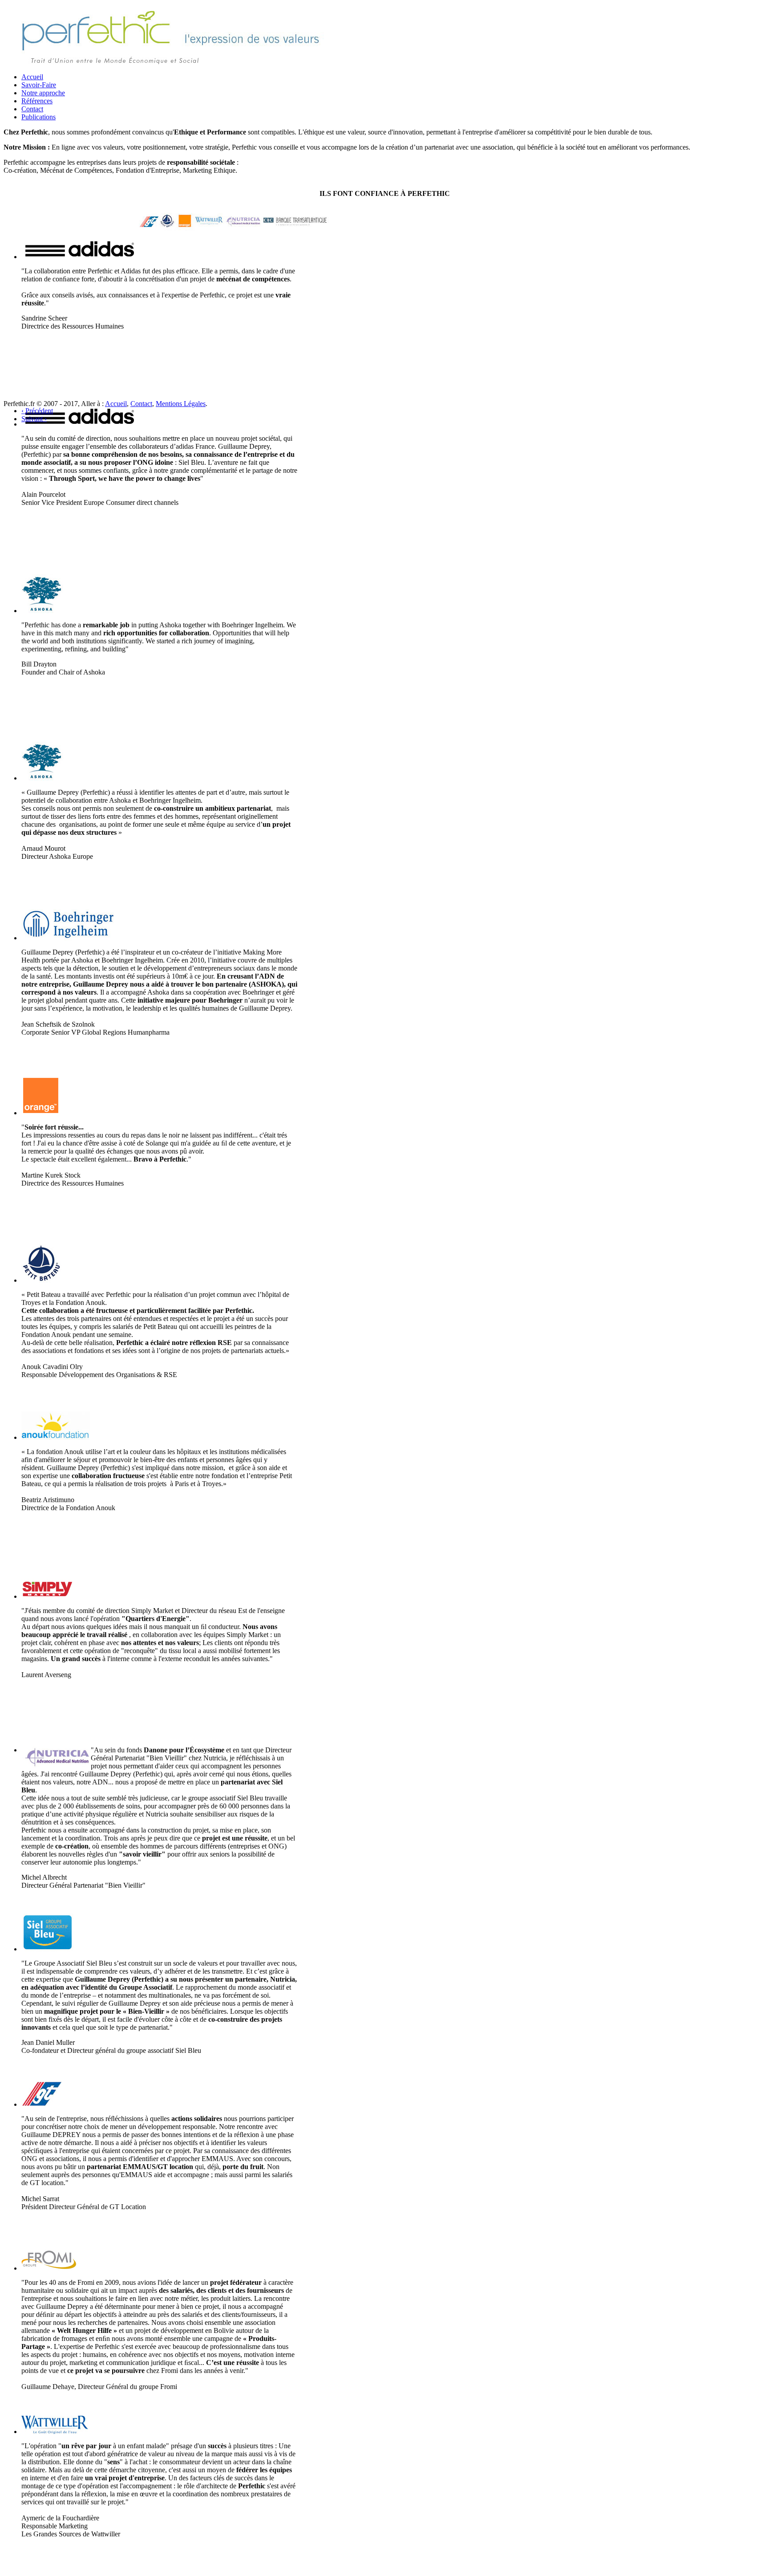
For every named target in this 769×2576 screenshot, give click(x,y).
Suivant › (34, 419)
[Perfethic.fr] (172, 63)
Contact (32, 109)
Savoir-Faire (39, 85)
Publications (38, 117)
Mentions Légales (181, 404)
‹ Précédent (37, 411)
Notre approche (43, 93)
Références (37, 101)
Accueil (32, 77)
